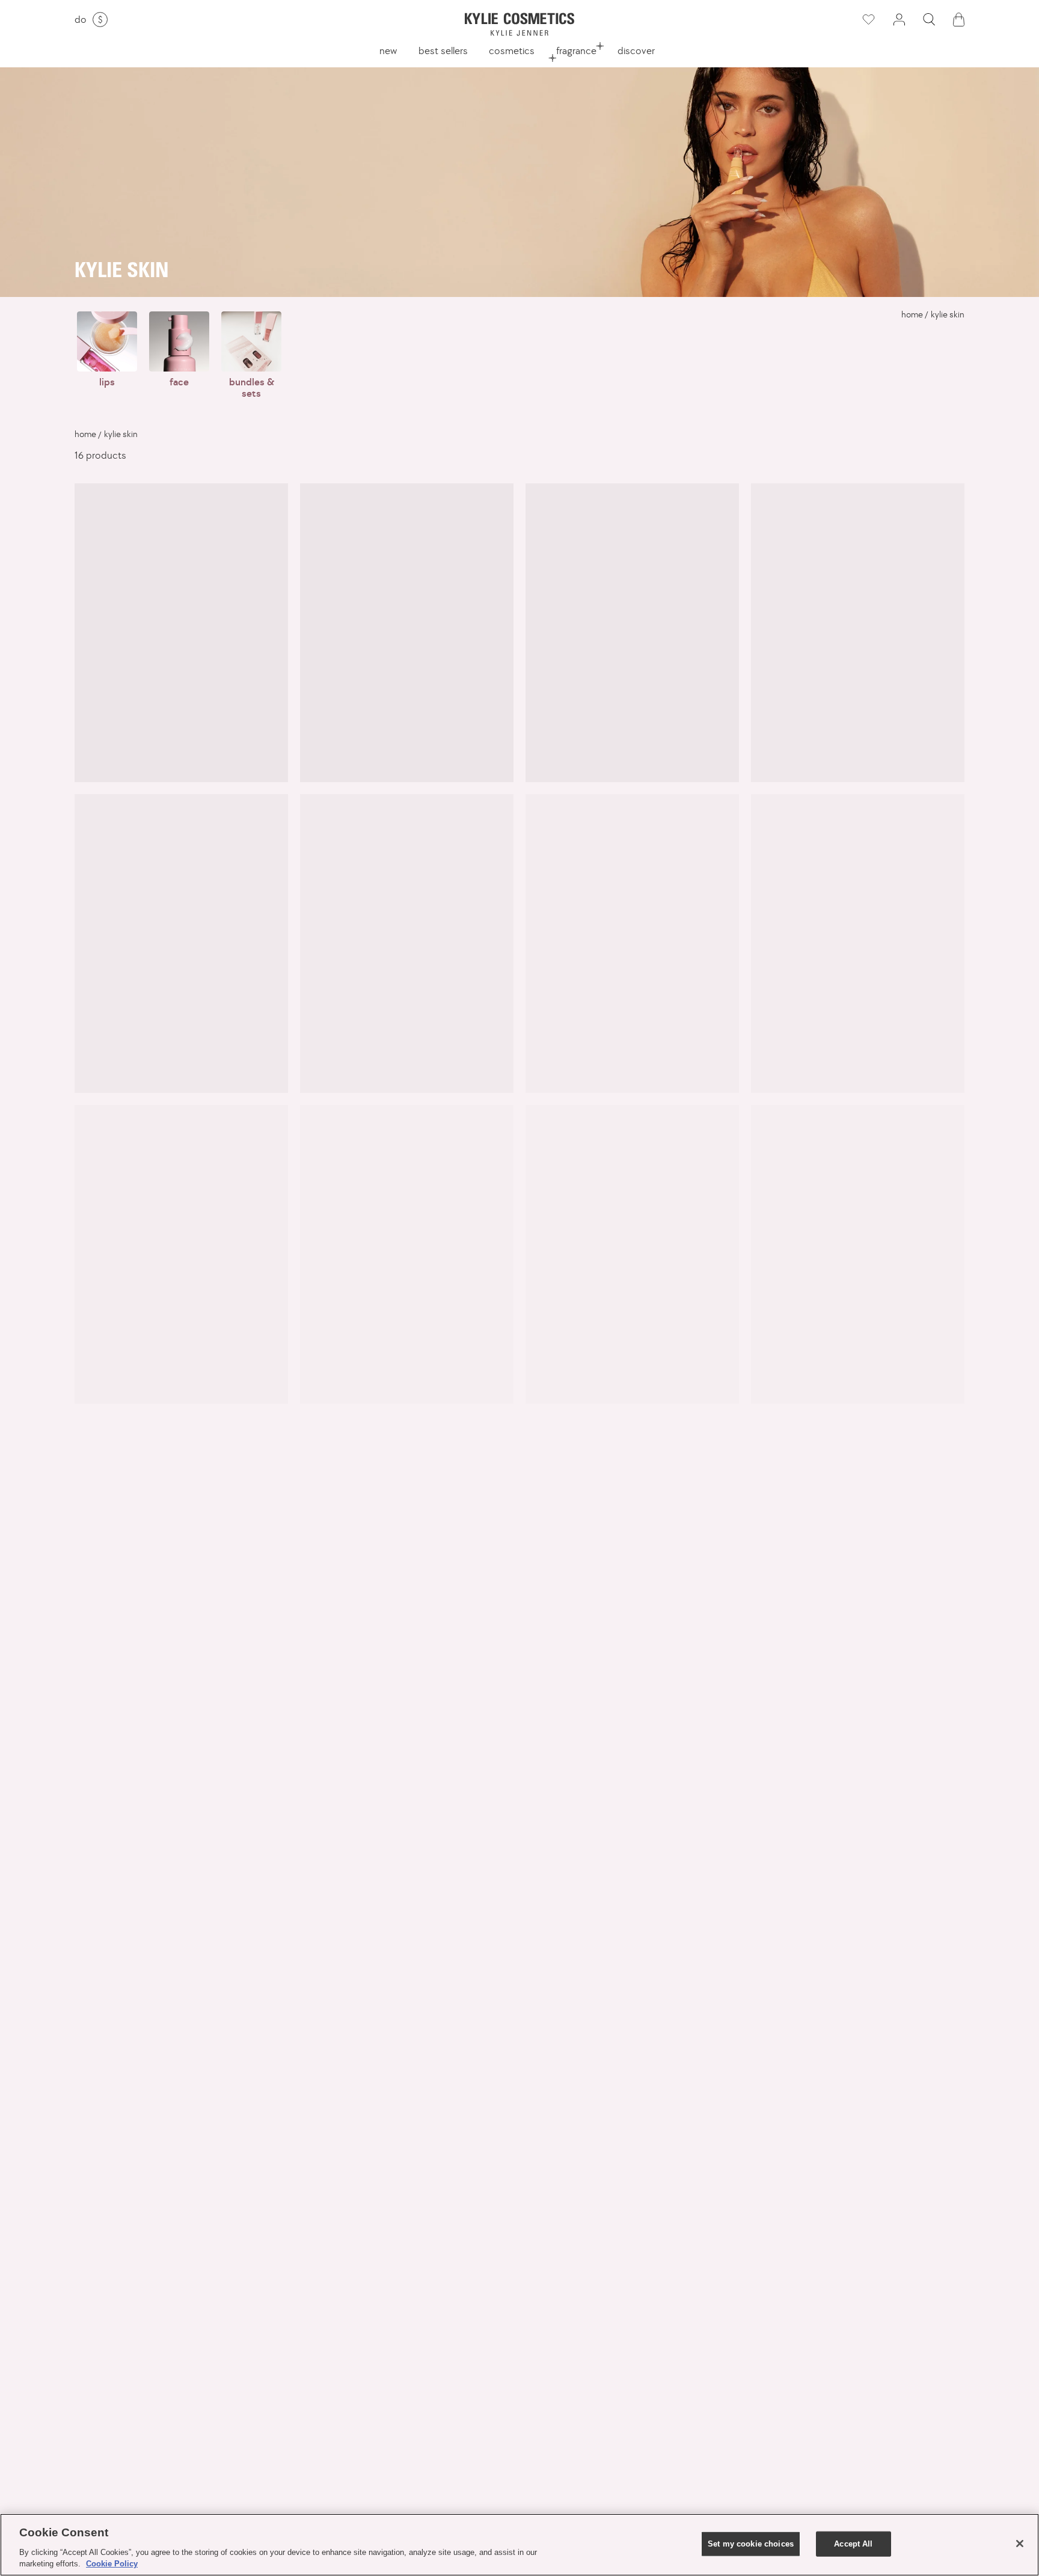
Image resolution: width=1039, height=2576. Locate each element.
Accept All (853, 2544)
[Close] (1020, 2544)
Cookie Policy (112, 2564)
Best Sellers (443, 50)
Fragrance (576, 50)
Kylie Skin (948, 314)
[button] (929, 20)
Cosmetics (512, 50)
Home (912, 314)
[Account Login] (899, 20)
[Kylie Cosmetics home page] (519, 24)
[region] (519, 2545)
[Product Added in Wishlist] (868, 20)
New (388, 50)
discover (636, 50)
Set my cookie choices (751, 2544)
